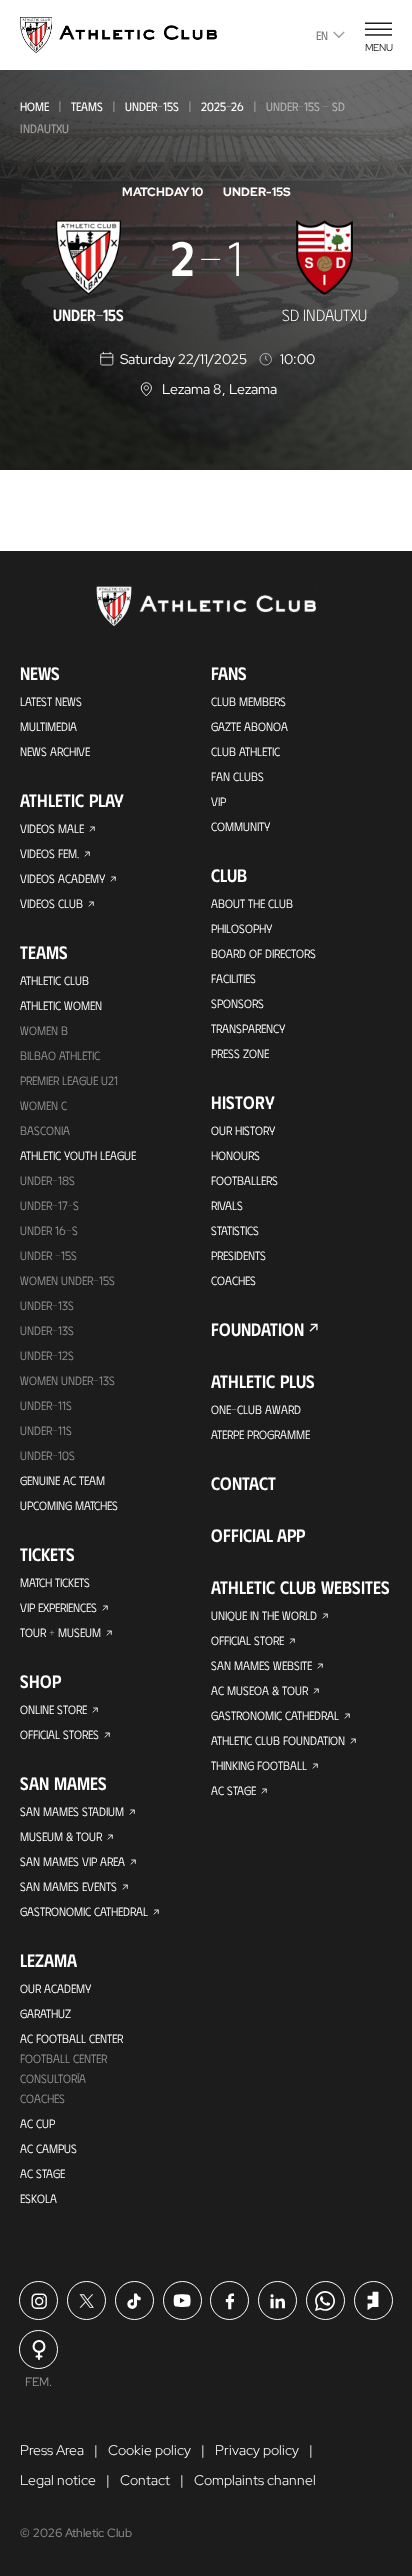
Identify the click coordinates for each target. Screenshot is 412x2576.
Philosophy (241, 928)
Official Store (247, 1640)
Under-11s (46, 1430)
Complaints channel (255, 2480)
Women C (43, 1105)
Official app (258, 1535)
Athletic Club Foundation (278, 1740)
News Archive (55, 751)
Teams (87, 106)
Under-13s (47, 1305)
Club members (248, 701)
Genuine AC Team (62, 1480)
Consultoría (53, 2078)
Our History (243, 1130)
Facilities (233, 978)
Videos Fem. (49, 853)
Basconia (45, 1130)
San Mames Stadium (72, 1811)
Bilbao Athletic (60, 1055)
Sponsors (237, 1003)
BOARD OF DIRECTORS (263, 953)
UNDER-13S (47, 1330)
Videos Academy (62, 878)
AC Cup (37, 2123)
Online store (53, 1709)
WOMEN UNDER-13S (67, 1380)
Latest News (51, 701)
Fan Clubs (237, 776)
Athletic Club (54, 980)
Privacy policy (257, 2450)
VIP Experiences (58, 1607)
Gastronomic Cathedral (84, 1911)
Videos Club (51, 903)
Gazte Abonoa (249, 726)
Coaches (42, 2098)
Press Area (52, 2450)
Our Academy (55, 1988)
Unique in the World (264, 1615)
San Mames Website (261, 1665)
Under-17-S (49, 1205)
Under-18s (47, 1180)
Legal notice (58, 2480)
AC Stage (42, 2173)
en (322, 35)
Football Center (63, 2058)
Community (240, 826)
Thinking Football (259, 1765)
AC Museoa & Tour (259, 1690)
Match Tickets (55, 1582)
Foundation (257, 1329)
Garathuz (45, 2013)
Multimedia (48, 726)
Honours (235, 1155)
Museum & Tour (61, 1836)
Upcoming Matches (69, 1505)
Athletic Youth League (78, 1155)
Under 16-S (49, 1230)
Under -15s (48, 1255)
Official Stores (59, 1734)
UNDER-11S (46, 1405)
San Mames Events (68, 1886)
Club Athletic (245, 751)
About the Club (252, 903)
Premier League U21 (69, 1080)
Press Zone (240, 1053)
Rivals (227, 1205)
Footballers (244, 1180)
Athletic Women (61, 1005)
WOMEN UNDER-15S (67, 1280)
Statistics (235, 1230)
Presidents (238, 1255)
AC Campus (48, 2148)
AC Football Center (71, 2038)
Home (34, 106)
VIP (218, 801)
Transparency (248, 1028)
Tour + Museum (60, 1632)
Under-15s (152, 106)
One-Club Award (256, 1409)
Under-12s (47, 1355)
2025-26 (222, 106)
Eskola (38, 2198)
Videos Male (52, 828)
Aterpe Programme (260, 1434)
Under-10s (47, 1455)
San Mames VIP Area (72, 1861)
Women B (44, 1030)
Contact (243, 1483)
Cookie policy (149, 2450)
